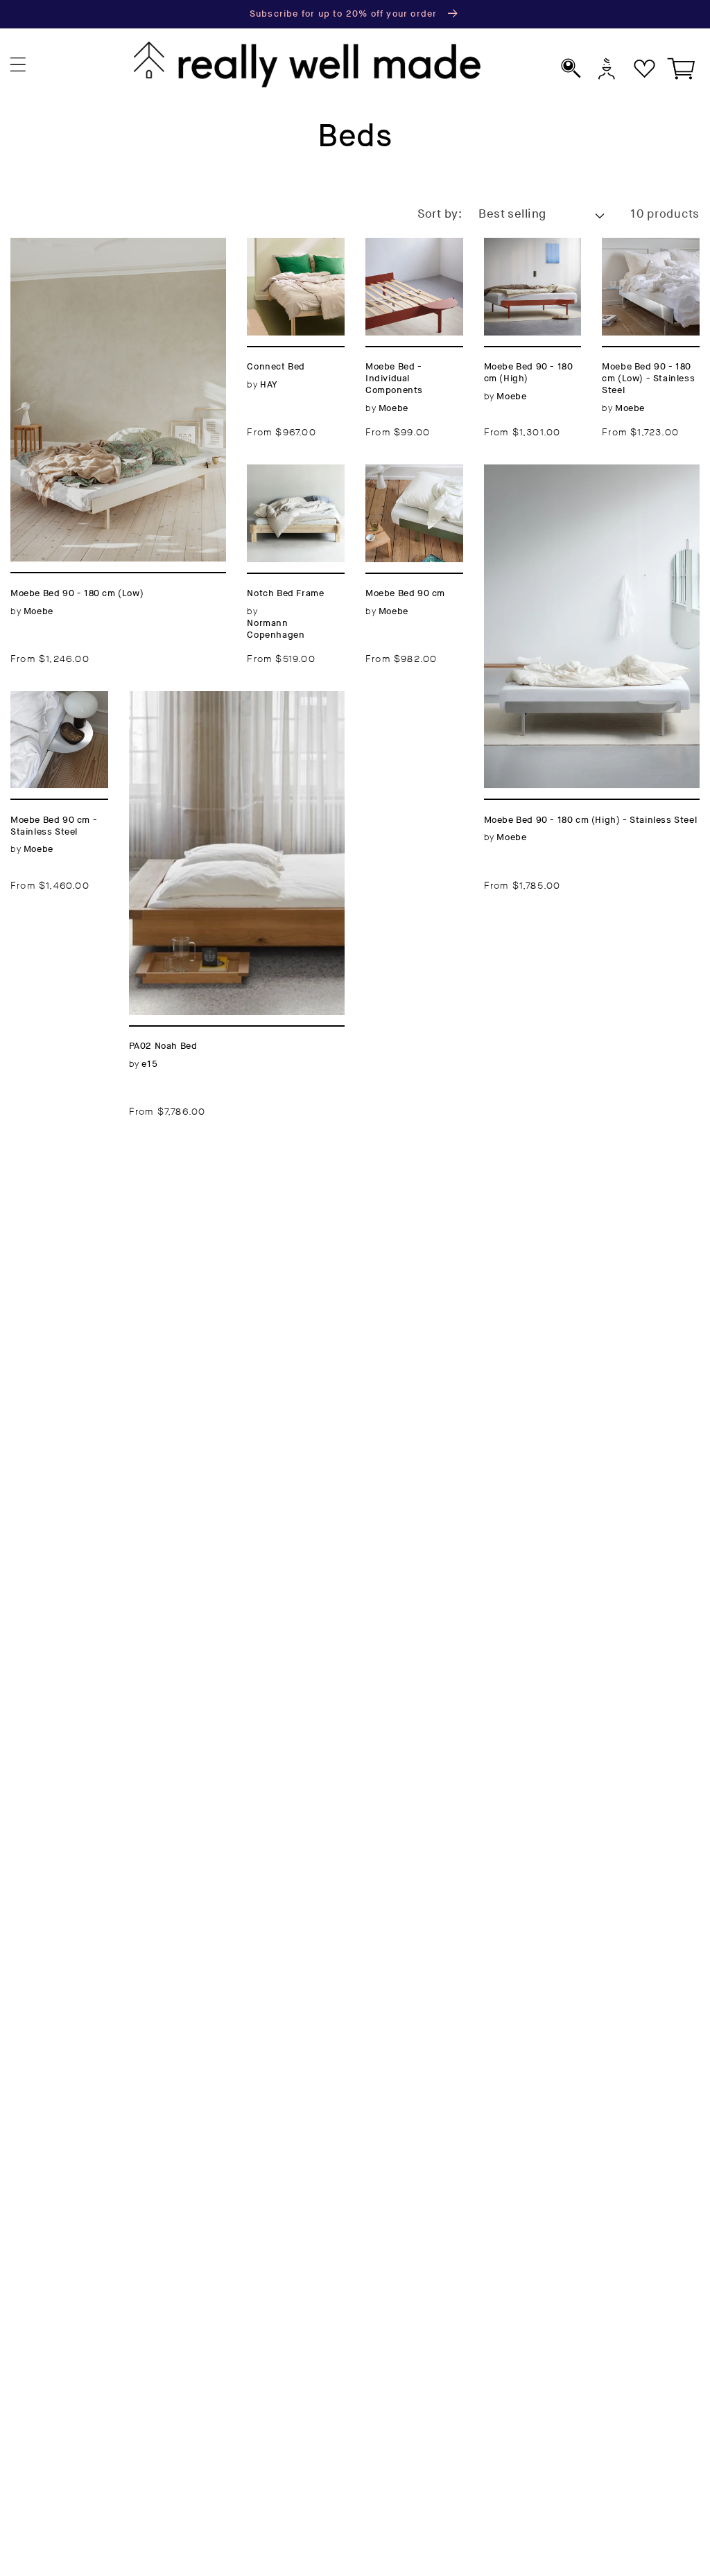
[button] (18, 65)
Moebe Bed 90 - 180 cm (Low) (108, 246)
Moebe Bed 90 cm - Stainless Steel (57, 716)
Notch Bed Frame (280, 481)
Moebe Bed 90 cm (412, 481)
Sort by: (440, 214)
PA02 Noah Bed (179, 699)
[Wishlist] (644, 68)
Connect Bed (289, 246)
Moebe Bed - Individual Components (407, 263)
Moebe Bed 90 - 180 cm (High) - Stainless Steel (588, 481)
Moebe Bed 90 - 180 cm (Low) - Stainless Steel (650, 272)
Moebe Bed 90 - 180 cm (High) (531, 263)
